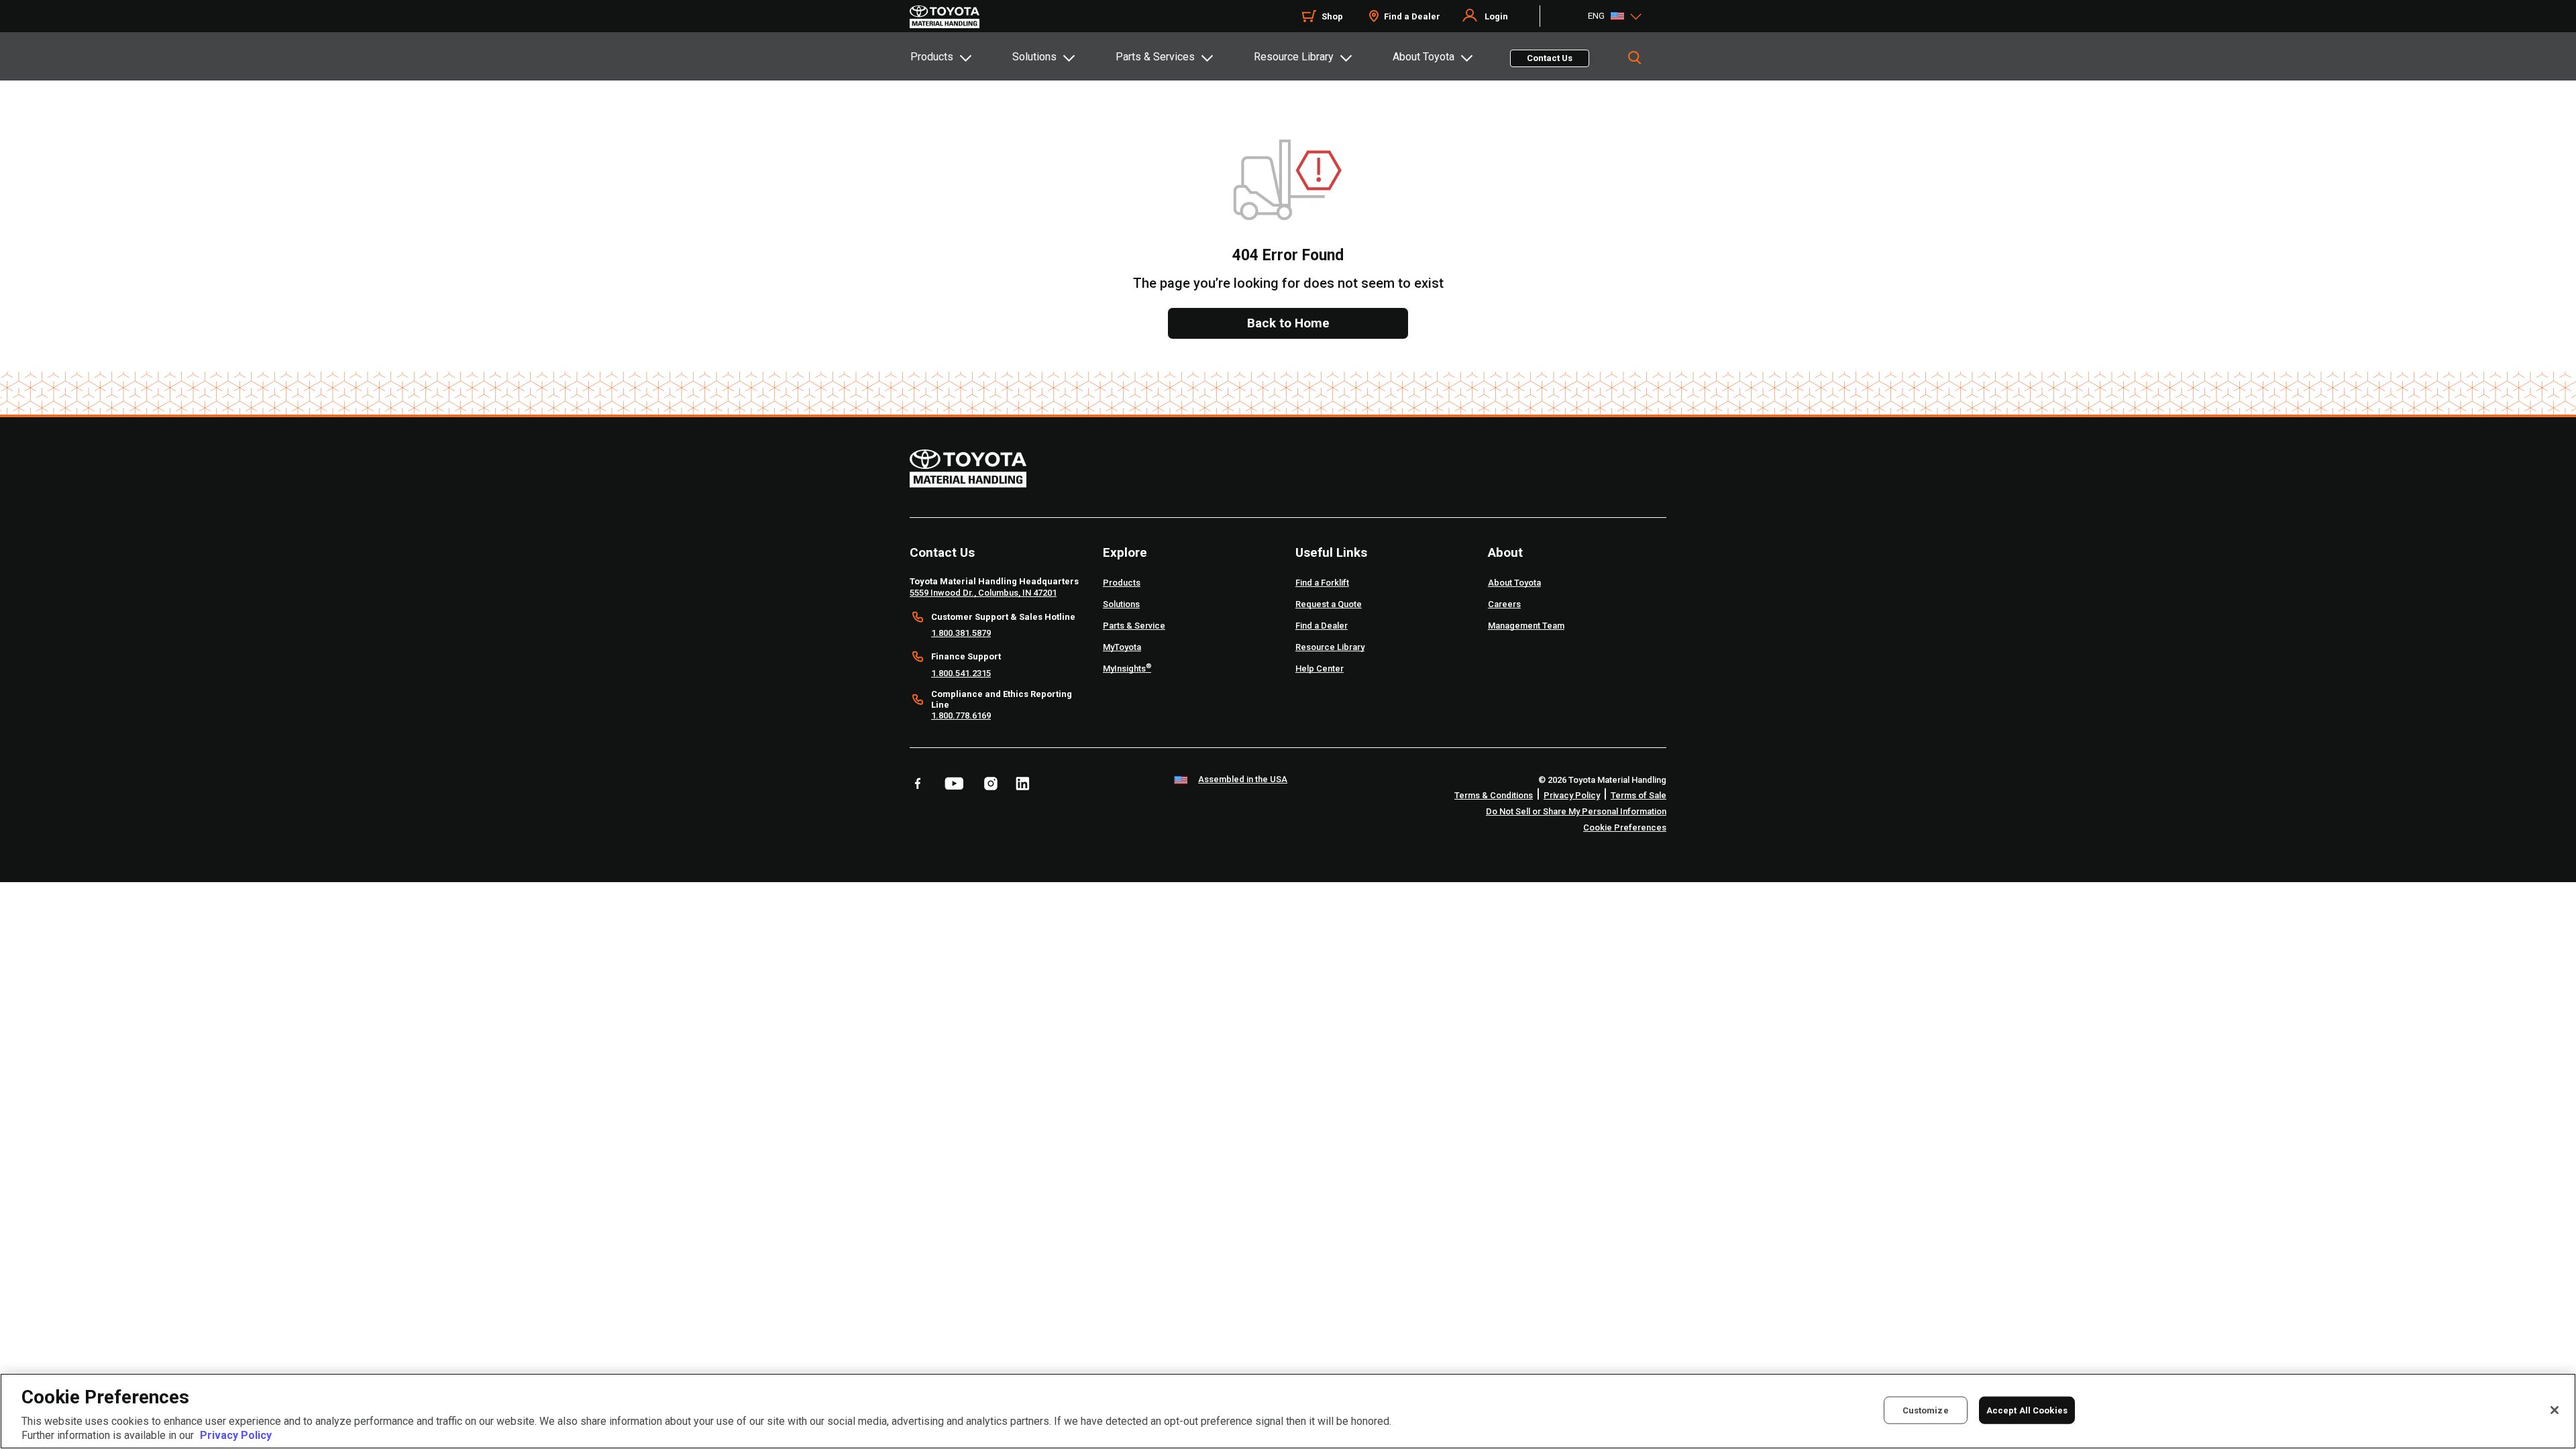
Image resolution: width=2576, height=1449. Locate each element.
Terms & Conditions (1494, 795)
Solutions (1034, 57)
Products (932, 57)
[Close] (2555, 1410)
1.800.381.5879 (961, 633)
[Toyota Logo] (945, 17)
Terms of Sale (1639, 795)
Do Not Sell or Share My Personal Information (1576, 811)
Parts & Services (1155, 57)
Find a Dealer (1412, 16)
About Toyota (1424, 57)
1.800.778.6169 (961, 715)
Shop (1332, 16)
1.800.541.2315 (961, 673)
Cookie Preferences (1625, 827)
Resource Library (1294, 57)
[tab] (961, 56)
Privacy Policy (1572, 795)
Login (1496, 16)
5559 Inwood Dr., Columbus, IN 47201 (983, 593)
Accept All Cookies (2027, 1410)
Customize (1926, 1410)
